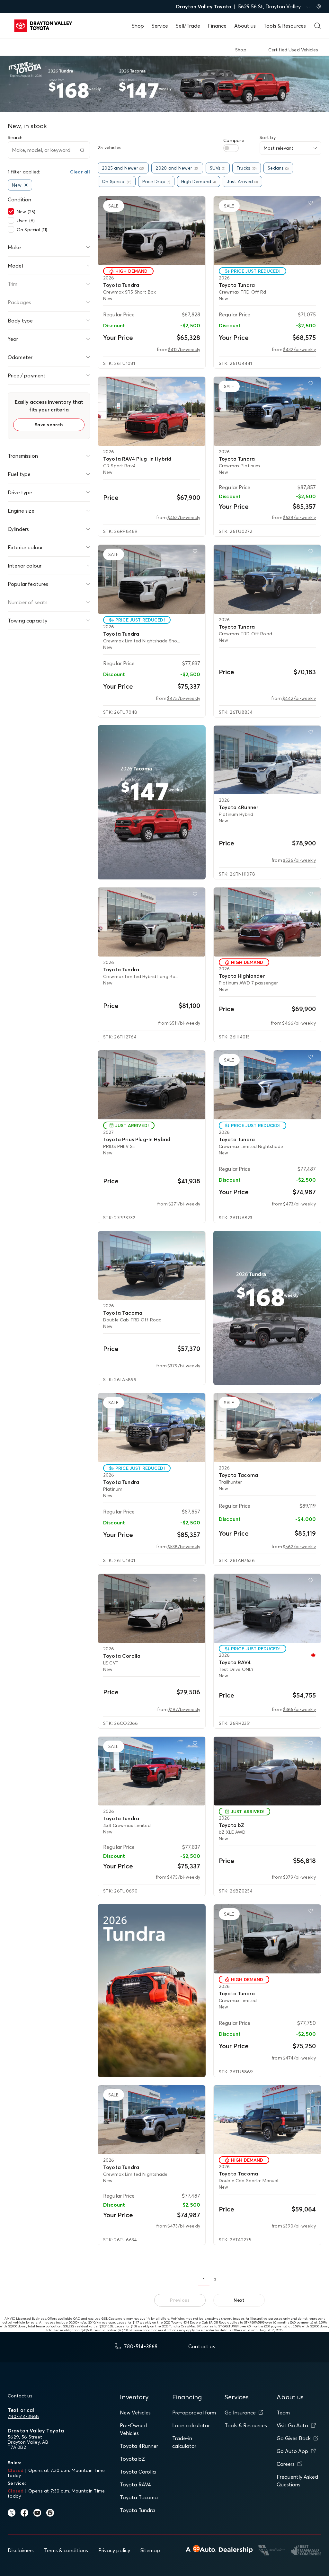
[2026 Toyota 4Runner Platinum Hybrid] (267, 760)
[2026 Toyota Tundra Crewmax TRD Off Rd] (267, 231)
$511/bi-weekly (185, 1023)
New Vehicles (135, 2413)
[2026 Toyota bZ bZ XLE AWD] (267, 1771)
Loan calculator (191, 2425)
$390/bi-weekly (299, 2226)
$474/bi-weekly (299, 2058)
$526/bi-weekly (299, 860)
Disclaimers (21, 2550)
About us (245, 26)
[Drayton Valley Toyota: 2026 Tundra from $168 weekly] (267, 1308)
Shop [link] (241, 50)
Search (15, 137)
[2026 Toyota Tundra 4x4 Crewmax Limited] (152, 1771)
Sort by (268, 137)
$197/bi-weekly (184, 1709)
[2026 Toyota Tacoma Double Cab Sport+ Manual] (267, 2120)
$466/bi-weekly (299, 1023)
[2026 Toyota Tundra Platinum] (152, 1428)
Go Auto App (292, 2451)
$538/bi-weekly (299, 517)
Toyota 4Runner (139, 2446)
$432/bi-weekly (299, 349)
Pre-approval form (194, 2413)
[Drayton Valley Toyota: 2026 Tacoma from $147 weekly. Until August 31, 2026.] (152, 803)
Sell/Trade (188, 26)
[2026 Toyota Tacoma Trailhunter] (267, 1428)
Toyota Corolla (138, 2472)
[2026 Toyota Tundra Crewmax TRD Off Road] (267, 579)
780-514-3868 (23, 2416)
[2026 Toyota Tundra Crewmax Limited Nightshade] (267, 1085)
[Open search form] (317, 26)
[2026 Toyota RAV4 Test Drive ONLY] (267, 1608)
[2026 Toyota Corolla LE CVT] (152, 1608)
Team (283, 2413)
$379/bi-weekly (184, 1366)
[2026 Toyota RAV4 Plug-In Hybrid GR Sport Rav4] (152, 411)
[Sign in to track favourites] (196, 204)
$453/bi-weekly (184, 517)
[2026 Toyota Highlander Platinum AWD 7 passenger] (267, 922)
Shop (138, 26)
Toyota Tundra (137, 2510)
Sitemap (150, 2550)
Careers (286, 2464)
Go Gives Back (294, 2438)
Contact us (20, 2396)
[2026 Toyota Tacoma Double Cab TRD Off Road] (152, 1266)
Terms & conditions (66, 2550)
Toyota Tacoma (139, 2497)
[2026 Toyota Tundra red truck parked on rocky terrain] (152, 1991)
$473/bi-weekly (299, 1204)
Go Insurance (240, 2413)
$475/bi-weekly (184, 698)
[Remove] (26, 185)
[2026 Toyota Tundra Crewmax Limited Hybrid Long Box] (152, 922)
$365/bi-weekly (299, 1709)
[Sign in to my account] (319, 6)
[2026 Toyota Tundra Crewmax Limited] (267, 1939)
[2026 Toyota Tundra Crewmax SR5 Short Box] (152, 231)
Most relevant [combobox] (279, 148)
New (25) (26, 212)
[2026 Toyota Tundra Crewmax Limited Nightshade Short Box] (152, 579)
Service (160, 26)
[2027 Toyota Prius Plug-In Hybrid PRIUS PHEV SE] (152, 1085)
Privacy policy (114, 2550)
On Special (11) (32, 230)
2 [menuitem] (215, 2280)
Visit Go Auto (292, 2425)
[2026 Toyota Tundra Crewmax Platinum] (267, 411)
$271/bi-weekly (184, 1204)
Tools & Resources (285, 26)
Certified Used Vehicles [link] (293, 50)
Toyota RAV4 (135, 2484)
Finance (217, 26)
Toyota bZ (132, 2459)
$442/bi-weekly (299, 698)
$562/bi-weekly (299, 1547)
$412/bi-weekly (184, 349)
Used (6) (26, 221)
